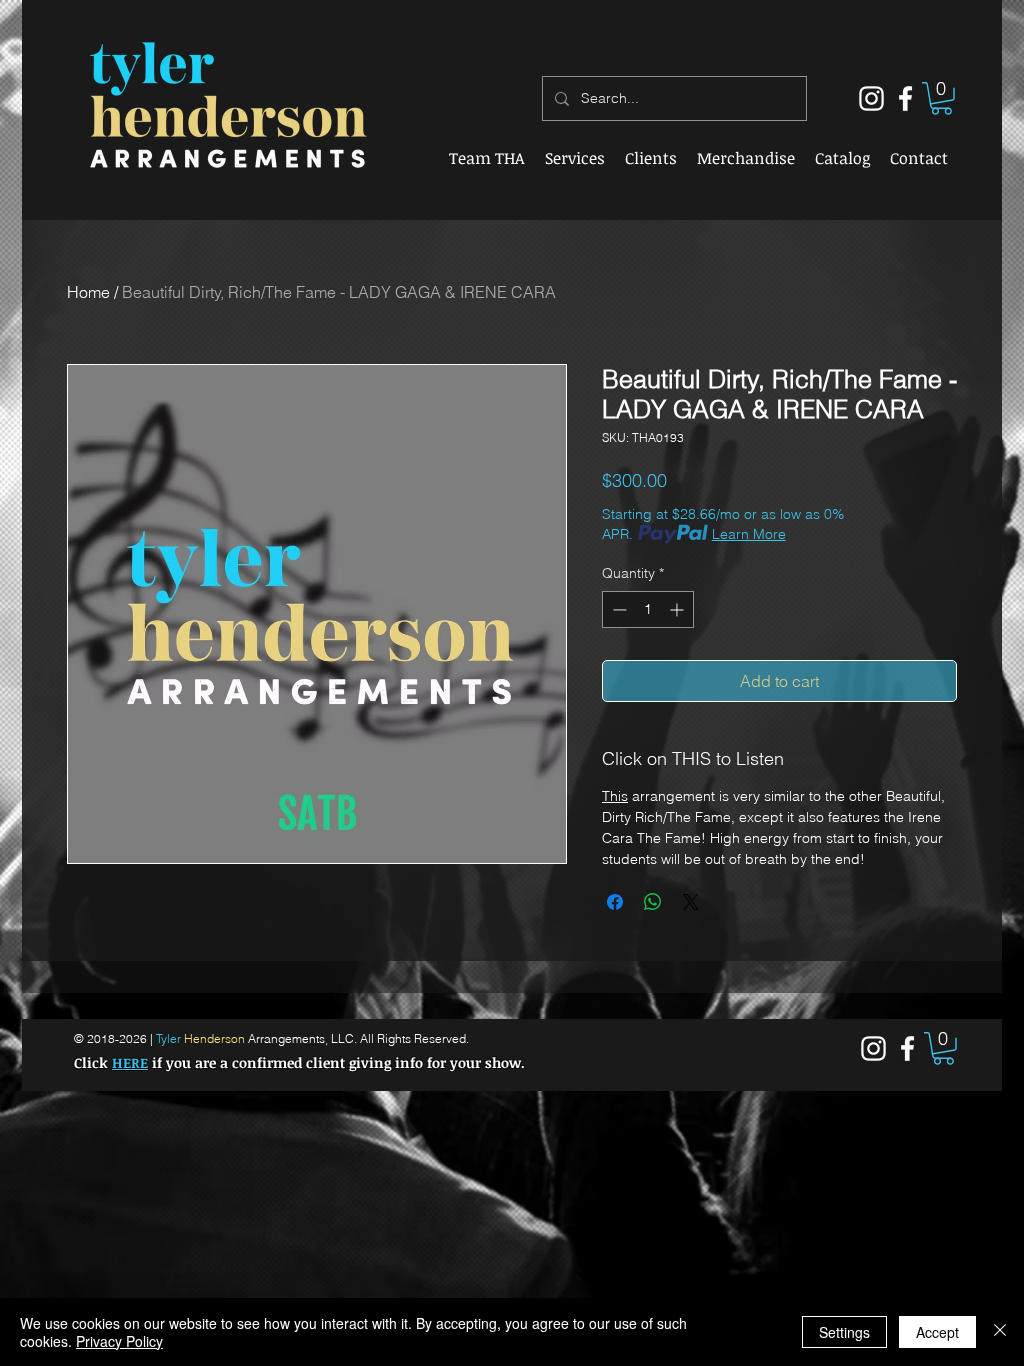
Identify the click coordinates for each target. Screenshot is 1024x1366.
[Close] (1000, 1332)
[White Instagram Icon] (871, 98)
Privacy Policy (119, 1341)
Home (88, 292)
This (615, 796)
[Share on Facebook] (615, 902)
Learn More (749, 534)
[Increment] (678, 609)
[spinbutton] (648, 609)
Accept (937, 1332)
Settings (844, 1332)
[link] (941, 98)
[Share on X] (691, 902)
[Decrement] (617, 609)
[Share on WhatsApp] (653, 902)
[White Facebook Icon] (905, 98)
